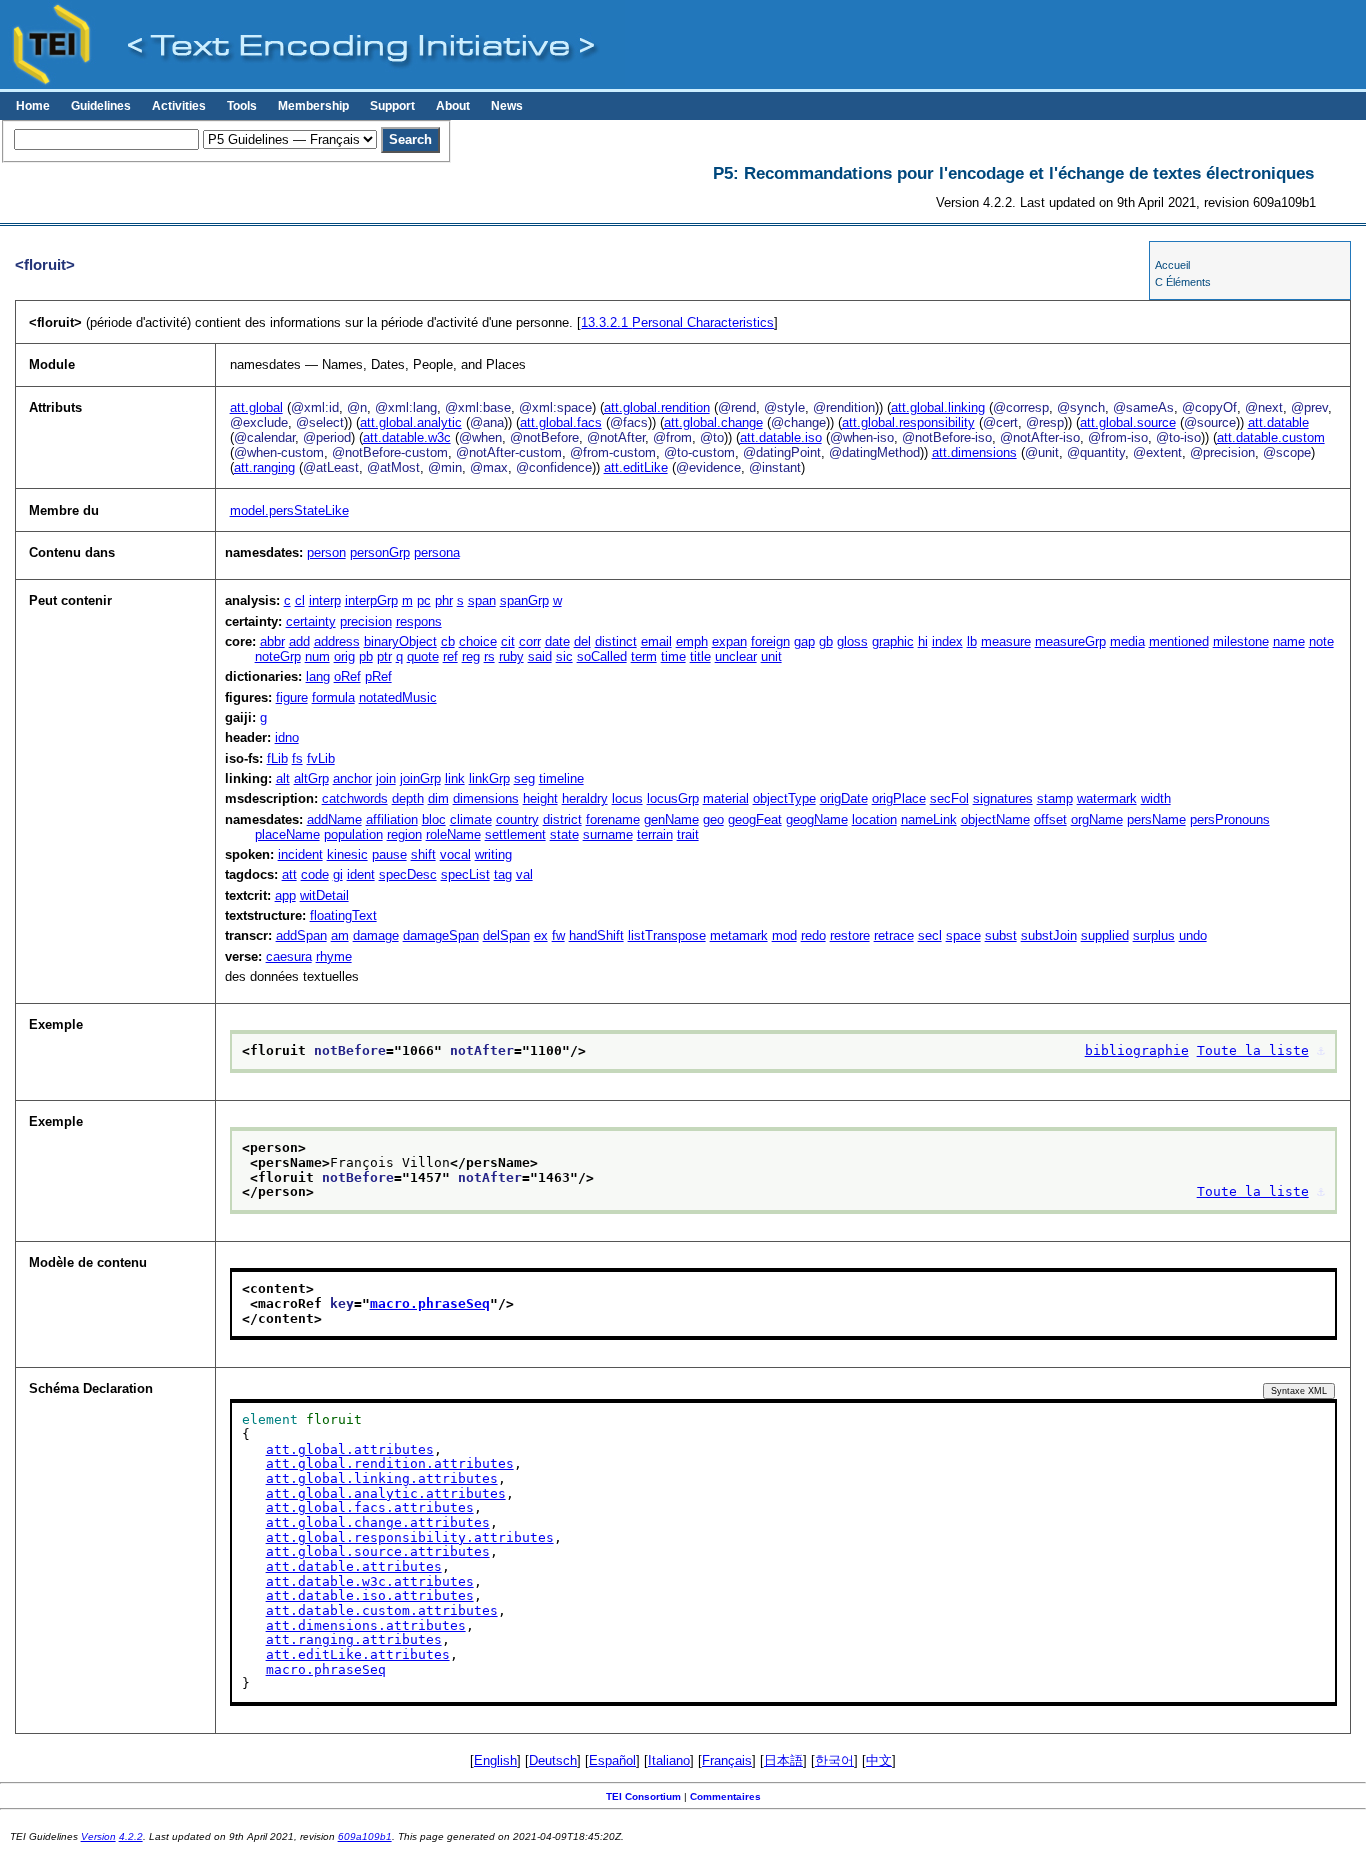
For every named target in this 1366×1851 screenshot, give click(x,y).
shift (423, 854)
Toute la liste (1253, 1050)
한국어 (834, 1760)
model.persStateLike (289, 510)
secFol (949, 798)
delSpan (506, 935)
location (874, 819)
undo (1193, 935)
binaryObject (400, 641)
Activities (179, 106)
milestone (1241, 641)
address (337, 641)
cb (448, 641)
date (557, 641)
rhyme (334, 956)
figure (292, 697)
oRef (347, 676)
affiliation (392, 819)
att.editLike (636, 467)
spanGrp (524, 600)
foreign (770, 641)
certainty (311, 621)
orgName (1097, 819)
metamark (739, 935)
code (315, 874)
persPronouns (1230, 819)
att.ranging (264, 467)
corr (530, 641)
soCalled (602, 656)
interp (325, 600)
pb (366, 656)
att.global (256, 407)
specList (465, 874)
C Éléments (1183, 282)
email (656, 641)
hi (923, 641)
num (317, 656)
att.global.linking (938, 407)
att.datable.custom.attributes (382, 1610)
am (340, 935)
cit (508, 641)
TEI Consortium (643, 1796)
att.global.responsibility (908, 422)
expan (729, 641)
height (540, 798)
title (700, 656)
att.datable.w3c (407, 437)
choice (478, 641)
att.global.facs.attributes (370, 1507)
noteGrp (278, 656)
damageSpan (441, 935)
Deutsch (553, 1760)
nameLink (929, 819)
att (289, 874)
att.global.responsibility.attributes (410, 1537)
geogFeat (755, 819)
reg (471, 656)
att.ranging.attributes (354, 1639)
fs (297, 758)
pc (424, 600)
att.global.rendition (657, 407)
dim (438, 798)
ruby (511, 656)
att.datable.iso (781, 437)
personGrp (380, 552)
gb (826, 641)
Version (98, 1836)
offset (1050, 819)
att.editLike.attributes (358, 1654)
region (404, 834)
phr (444, 600)
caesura (289, 956)
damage (376, 935)
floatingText (343, 915)
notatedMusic (398, 697)
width (1156, 798)
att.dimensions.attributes (366, 1625)
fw (558, 935)
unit (771, 656)
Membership (313, 106)
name (1289, 641)
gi (338, 874)
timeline (561, 778)
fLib (277, 758)
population (353, 834)
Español (612, 1760)
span (482, 600)
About (453, 106)
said (540, 656)
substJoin (1049, 935)
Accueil (1172, 265)
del (582, 641)
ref (450, 656)
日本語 (783, 1760)
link (455, 778)
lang (318, 676)
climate (471, 819)
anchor (352, 778)
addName (334, 819)
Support (392, 106)
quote (423, 656)
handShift (596, 935)
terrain (655, 834)
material (726, 798)
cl (300, 600)
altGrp (311, 778)
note (1321, 641)
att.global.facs (561, 422)
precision (366, 621)
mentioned (1179, 641)
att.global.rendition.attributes (390, 1463)
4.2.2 (131, 1836)
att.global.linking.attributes (382, 1478)
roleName (453, 834)
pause (389, 854)
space (963, 935)
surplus (1154, 935)
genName (671, 819)
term (644, 656)
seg (524, 778)
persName (1156, 819)
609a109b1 (365, 1836)
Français (727, 1760)
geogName (817, 819)
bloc (434, 819)
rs (489, 656)
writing (493, 854)
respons (419, 621)
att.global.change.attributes (378, 1522)
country (517, 819)
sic (564, 656)
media (1127, 641)
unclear (736, 656)
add (299, 641)
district (562, 819)
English (495, 1760)
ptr (384, 656)
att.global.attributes (350, 1449)
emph (692, 641)
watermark (1107, 798)
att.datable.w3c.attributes (370, 1581)
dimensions (486, 798)
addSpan (301, 935)
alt (283, 778)
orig (344, 656)
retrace (894, 935)
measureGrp (1070, 641)
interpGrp (371, 600)
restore (850, 935)
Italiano (669, 1760)
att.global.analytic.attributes (386, 1493)
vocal (455, 854)
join (386, 778)
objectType (784, 798)
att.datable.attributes (354, 1566)
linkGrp (489, 778)
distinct (616, 641)
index (947, 641)
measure (1006, 641)
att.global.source (1128, 422)
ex (541, 935)
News (507, 106)
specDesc (408, 874)
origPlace (899, 798)
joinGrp (420, 778)
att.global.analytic (411, 422)
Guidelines (101, 106)
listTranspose (667, 935)
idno (287, 737)
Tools (242, 106)
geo (713, 819)
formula (333, 697)
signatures (1003, 798)
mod (784, 935)
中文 (879, 1760)
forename (613, 819)
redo (813, 935)
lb (972, 641)
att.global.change (713, 422)
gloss (852, 641)
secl (930, 935)
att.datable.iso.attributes (370, 1595)
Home (33, 106)
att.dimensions (974, 452)
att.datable (1278, 422)
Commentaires (725, 1796)
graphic (893, 641)
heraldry (585, 798)
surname (608, 834)
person (326, 552)
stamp (1055, 798)
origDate (844, 798)
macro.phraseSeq (430, 1303)
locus (627, 798)
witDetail (324, 895)
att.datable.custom (1271, 437)
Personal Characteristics (677, 322)
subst (1001, 935)
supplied (1105, 935)
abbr (272, 641)
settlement (515, 834)
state (564, 834)
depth (408, 798)
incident (300, 854)
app (285, 895)
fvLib (321, 758)
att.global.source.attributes (378, 1551)
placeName (287, 834)
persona (437, 552)
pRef (378, 676)
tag (503, 874)
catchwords (355, 798)
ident (361, 874)
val (524, 874)
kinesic (347, 854)
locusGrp (673, 798)
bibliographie (1137, 1050)
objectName (995, 819)
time (673, 656)
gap (804, 641)
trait (688, 834)
